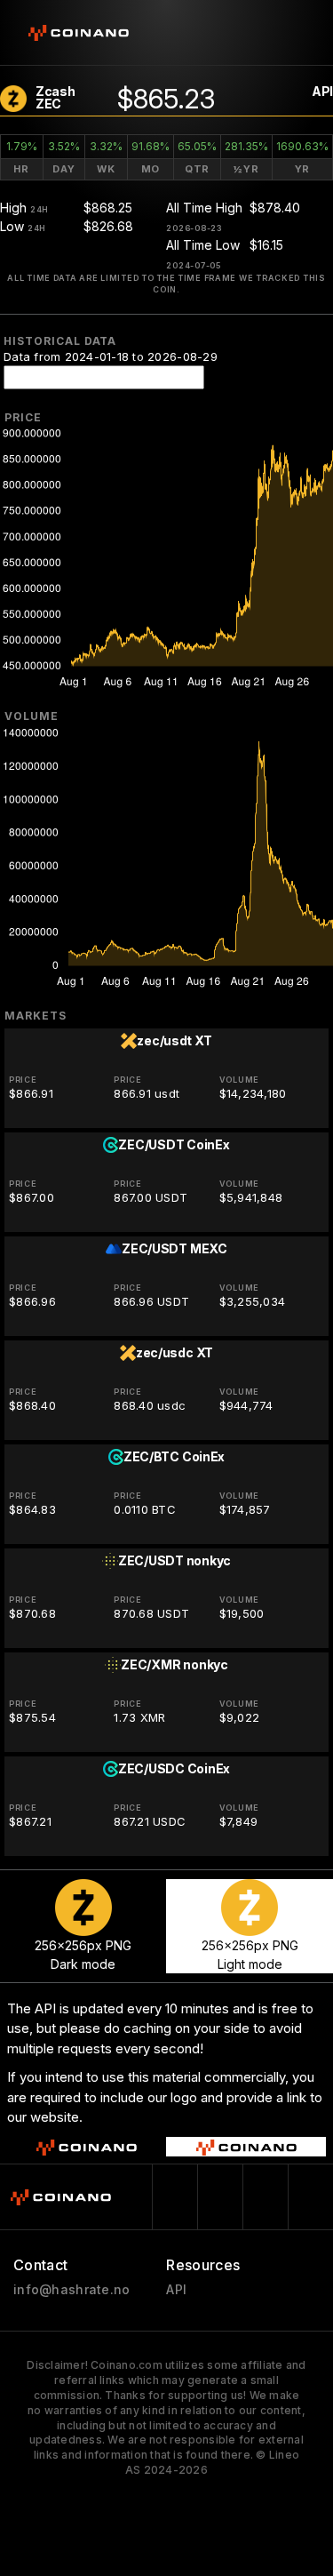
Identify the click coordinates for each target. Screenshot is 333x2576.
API (322, 91)
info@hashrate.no (71, 2290)
